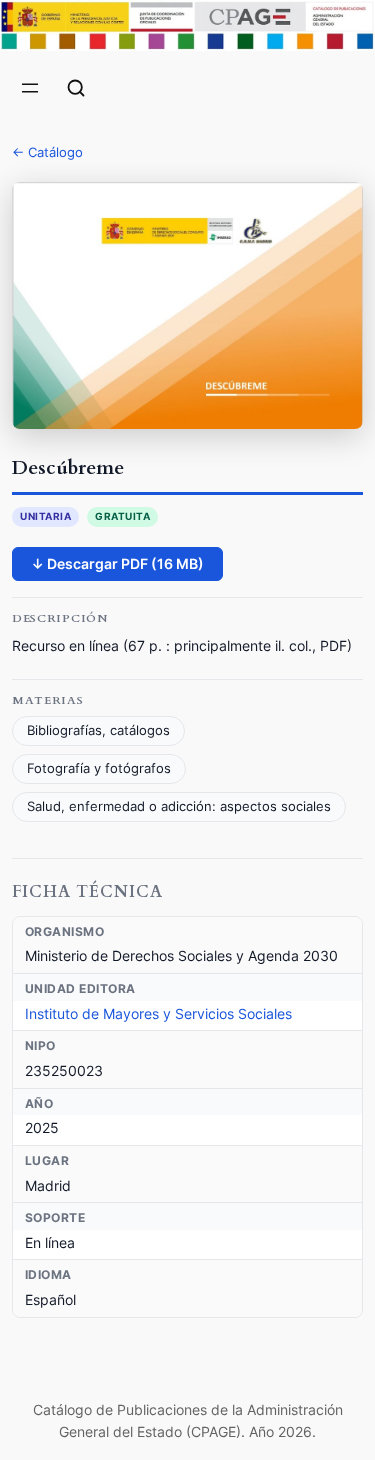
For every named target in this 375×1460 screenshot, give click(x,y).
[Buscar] (76, 88)
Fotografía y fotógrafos (99, 768)
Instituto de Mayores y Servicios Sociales (158, 1013)
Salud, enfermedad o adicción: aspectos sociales (179, 806)
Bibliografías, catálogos (98, 730)
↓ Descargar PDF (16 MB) (117, 563)
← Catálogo (47, 152)
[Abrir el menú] (30, 88)
